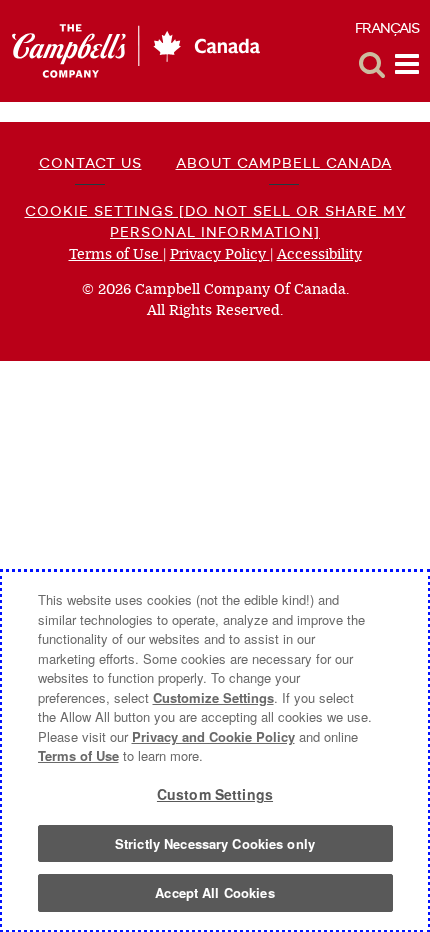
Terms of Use (116, 254)
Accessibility (319, 254)
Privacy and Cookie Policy (213, 736)
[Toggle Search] (372, 65)
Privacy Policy (220, 254)
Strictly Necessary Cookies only (215, 843)
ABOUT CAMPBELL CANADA (284, 163)
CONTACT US (90, 163)
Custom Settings (215, 794)
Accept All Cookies (214, 892)
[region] (215, 751)
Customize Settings (213, 697)
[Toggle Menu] (407, 65)
